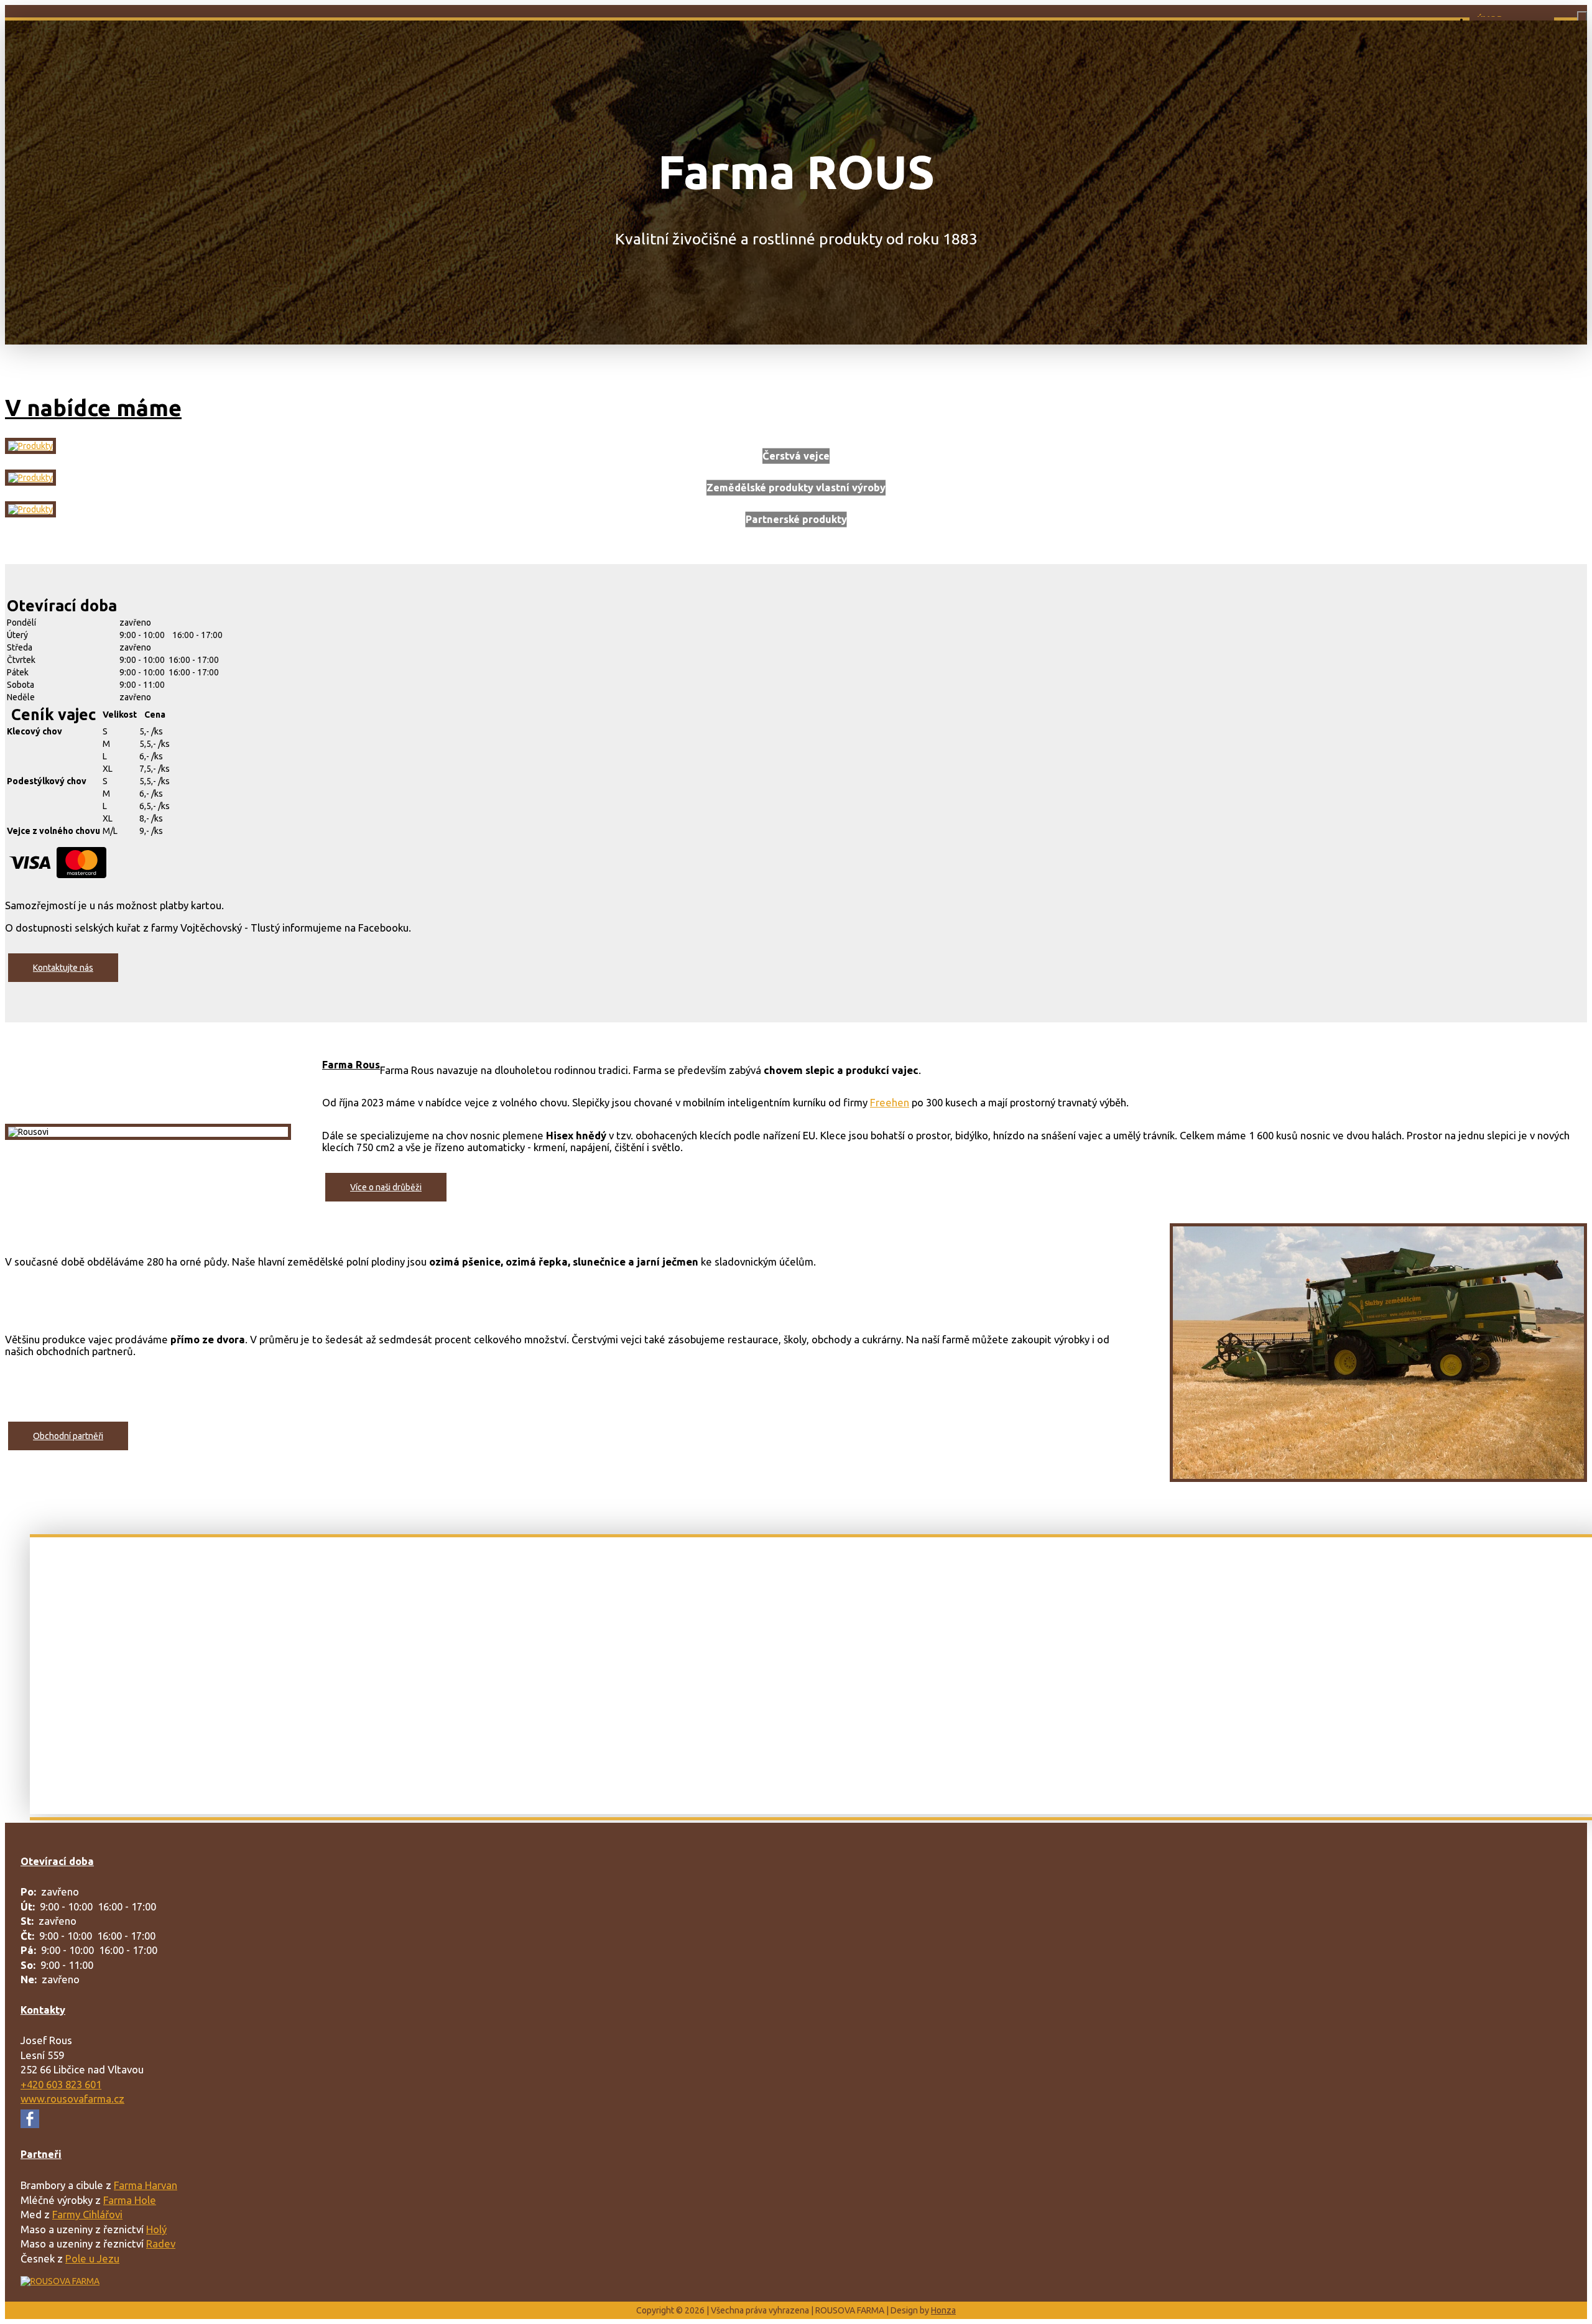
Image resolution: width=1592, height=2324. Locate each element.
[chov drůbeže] (30, 446)
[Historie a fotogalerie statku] (30, 478)
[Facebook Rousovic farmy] (30, 2124)
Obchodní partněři (68, 1436)
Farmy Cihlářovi (87, 2214)
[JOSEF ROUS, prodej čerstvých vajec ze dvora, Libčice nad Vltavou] (60, 2281)
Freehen (890, 1102)
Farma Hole (130, 2200)
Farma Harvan (146, 2185)
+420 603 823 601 (61, 2084)
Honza (943, 2310)
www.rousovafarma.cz (72, 2099)
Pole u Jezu (92, 2258)
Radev (161, 2243)
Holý (156, 2229)
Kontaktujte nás (63, 968)
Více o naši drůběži (386, 1187)
